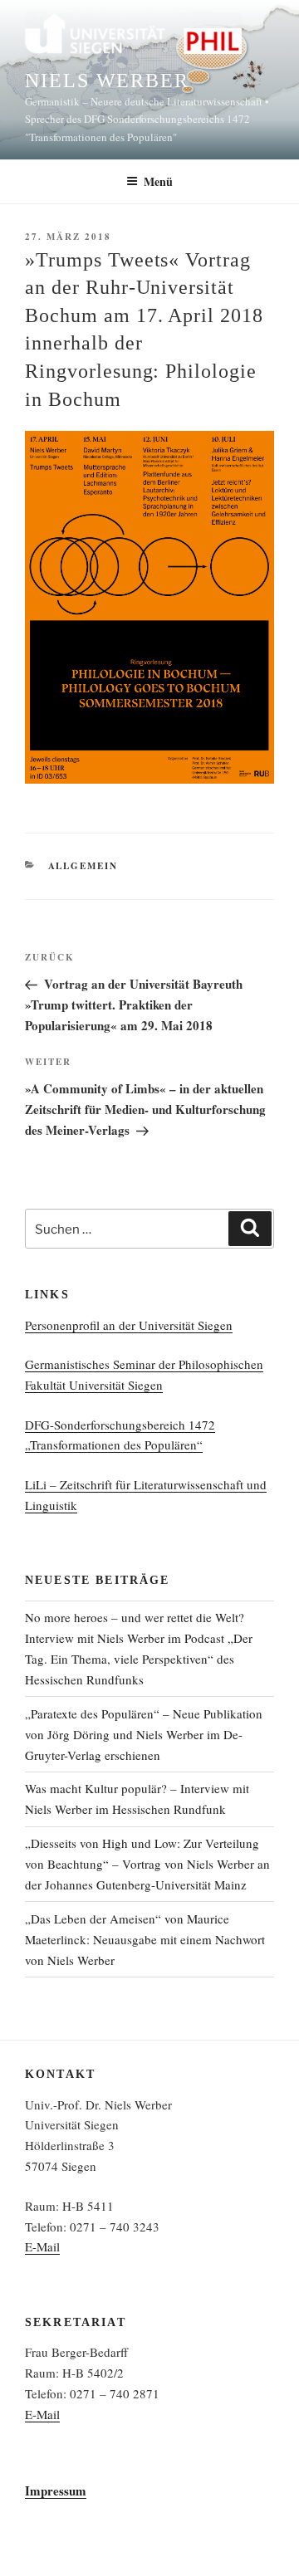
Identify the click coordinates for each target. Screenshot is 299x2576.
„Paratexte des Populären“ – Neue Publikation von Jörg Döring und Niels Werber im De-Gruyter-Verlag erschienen (144, 1734)
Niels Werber (107, 81)
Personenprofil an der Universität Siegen (129, 1325)
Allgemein (83, 866)
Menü (158, 181)
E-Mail (42, 2246)
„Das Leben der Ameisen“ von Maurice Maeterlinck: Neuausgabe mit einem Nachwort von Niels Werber (145, 1939)
